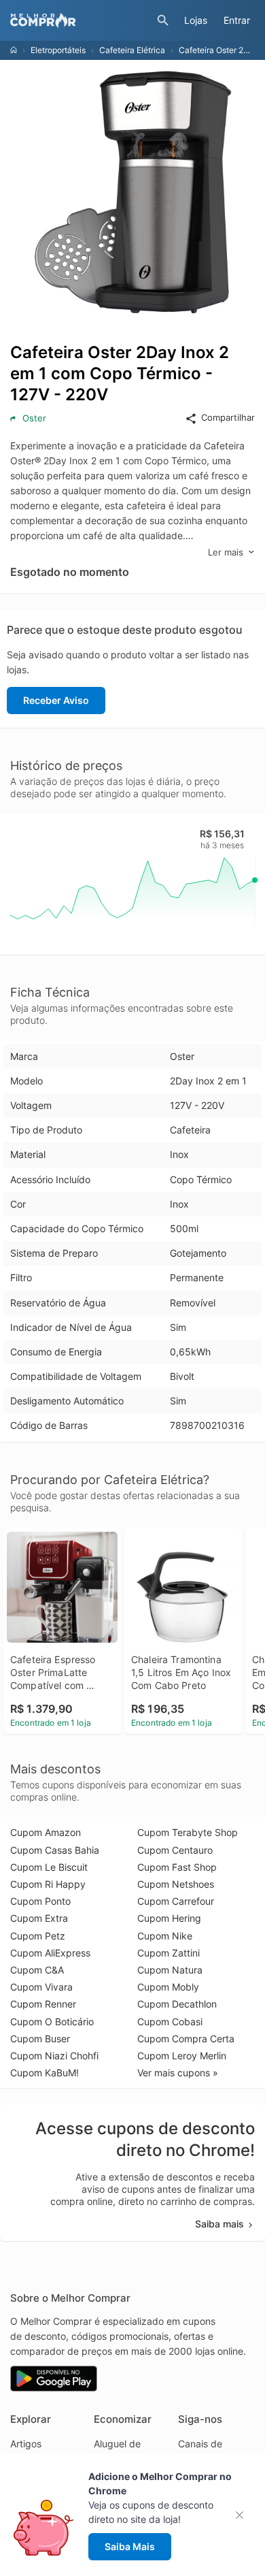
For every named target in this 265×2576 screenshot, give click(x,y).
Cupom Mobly (168, 1987)
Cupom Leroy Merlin (182, 2056)
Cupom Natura (170, 1970)
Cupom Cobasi (170, 2022)
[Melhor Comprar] (80, 20)
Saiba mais (219, 2224)
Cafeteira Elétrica (132, 50)
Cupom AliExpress (50, 1953)
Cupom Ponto (40, 1901)
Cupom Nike (165, 1936)
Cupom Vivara (41, 1987)
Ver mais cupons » (178, 2073)
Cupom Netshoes (176, 1884)
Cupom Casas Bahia (55, 1850)
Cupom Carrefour (176, 1901)
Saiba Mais (130, 2546)
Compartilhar (228, 417)
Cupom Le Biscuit (49, 1867)
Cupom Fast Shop (177, 1867)
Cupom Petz (38, 1936)
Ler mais (226, 552)
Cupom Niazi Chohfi (54, 2056)
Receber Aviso (56, 700)
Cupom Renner (43, 2004)
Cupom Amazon (46, 1832)
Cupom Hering (169, 1918)
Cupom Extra (39, 1918)
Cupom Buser (40, 2039)
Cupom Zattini (169, 1953)
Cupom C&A (37, 1970)
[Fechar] (244, 2515)
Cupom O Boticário (52, 2022)
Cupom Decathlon (177, 2004)
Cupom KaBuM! (45, 2073)
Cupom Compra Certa (186, 2039)
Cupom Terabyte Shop (188, 1832)
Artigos (26, 2444)
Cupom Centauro (175, 1850)
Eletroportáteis (58, 50)
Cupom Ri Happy (48, 1884)
